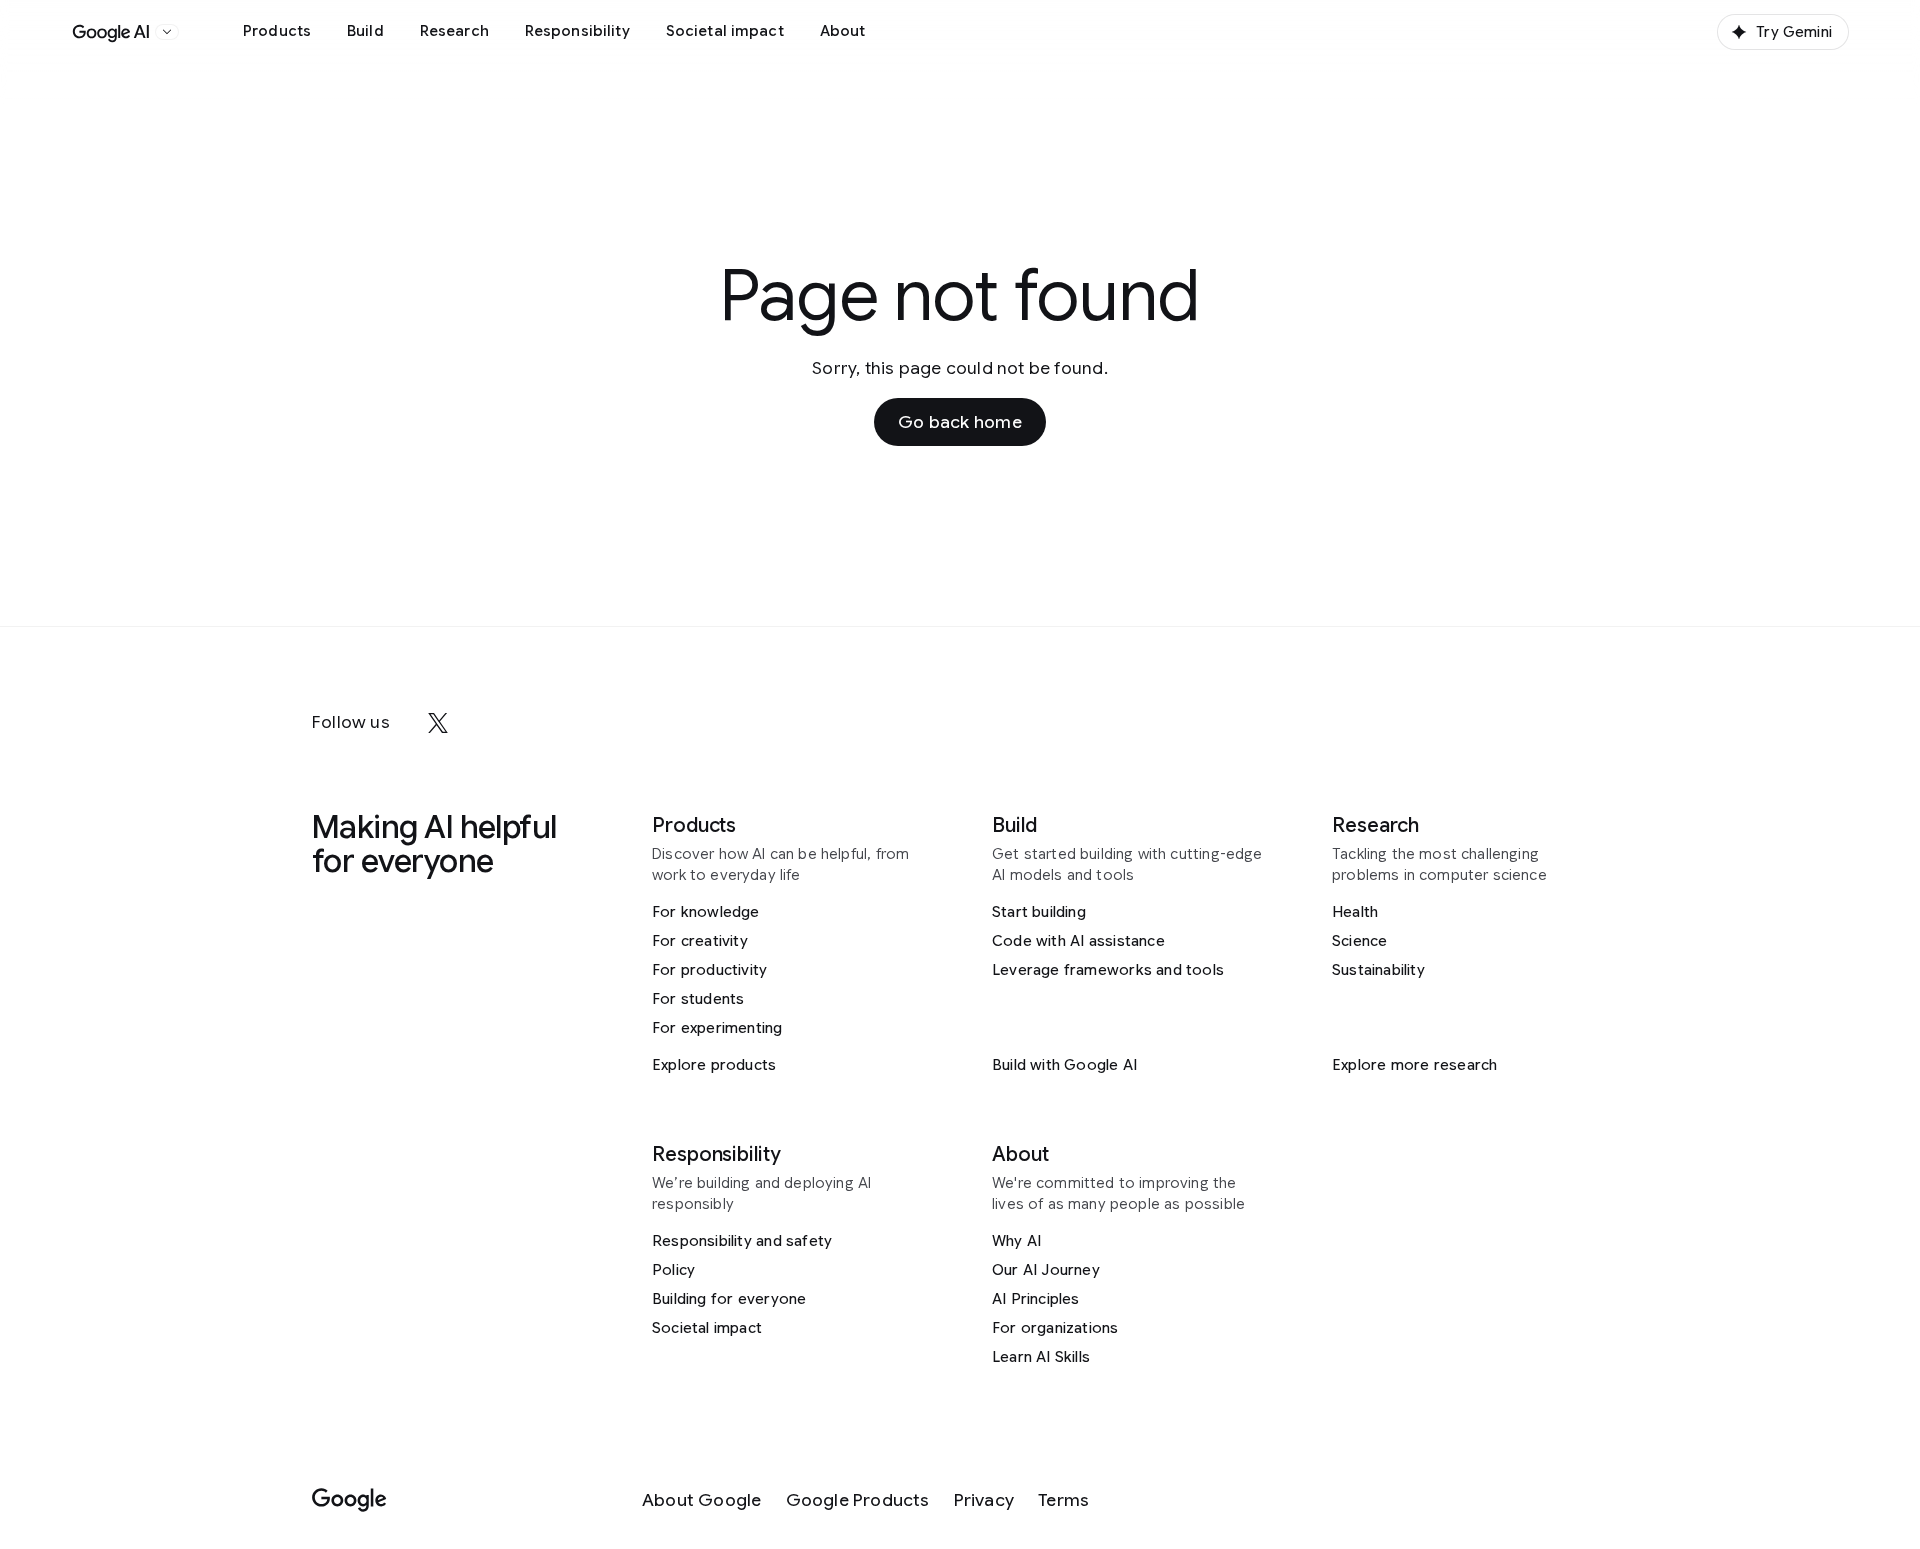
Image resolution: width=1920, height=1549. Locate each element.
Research (454, 31)
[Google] (349, 1500)
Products (277, 31)
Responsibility (577, 31)
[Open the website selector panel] (167, 32)
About (843, 31)
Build (365, 31)
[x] (438, 723)
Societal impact (725, 31)
